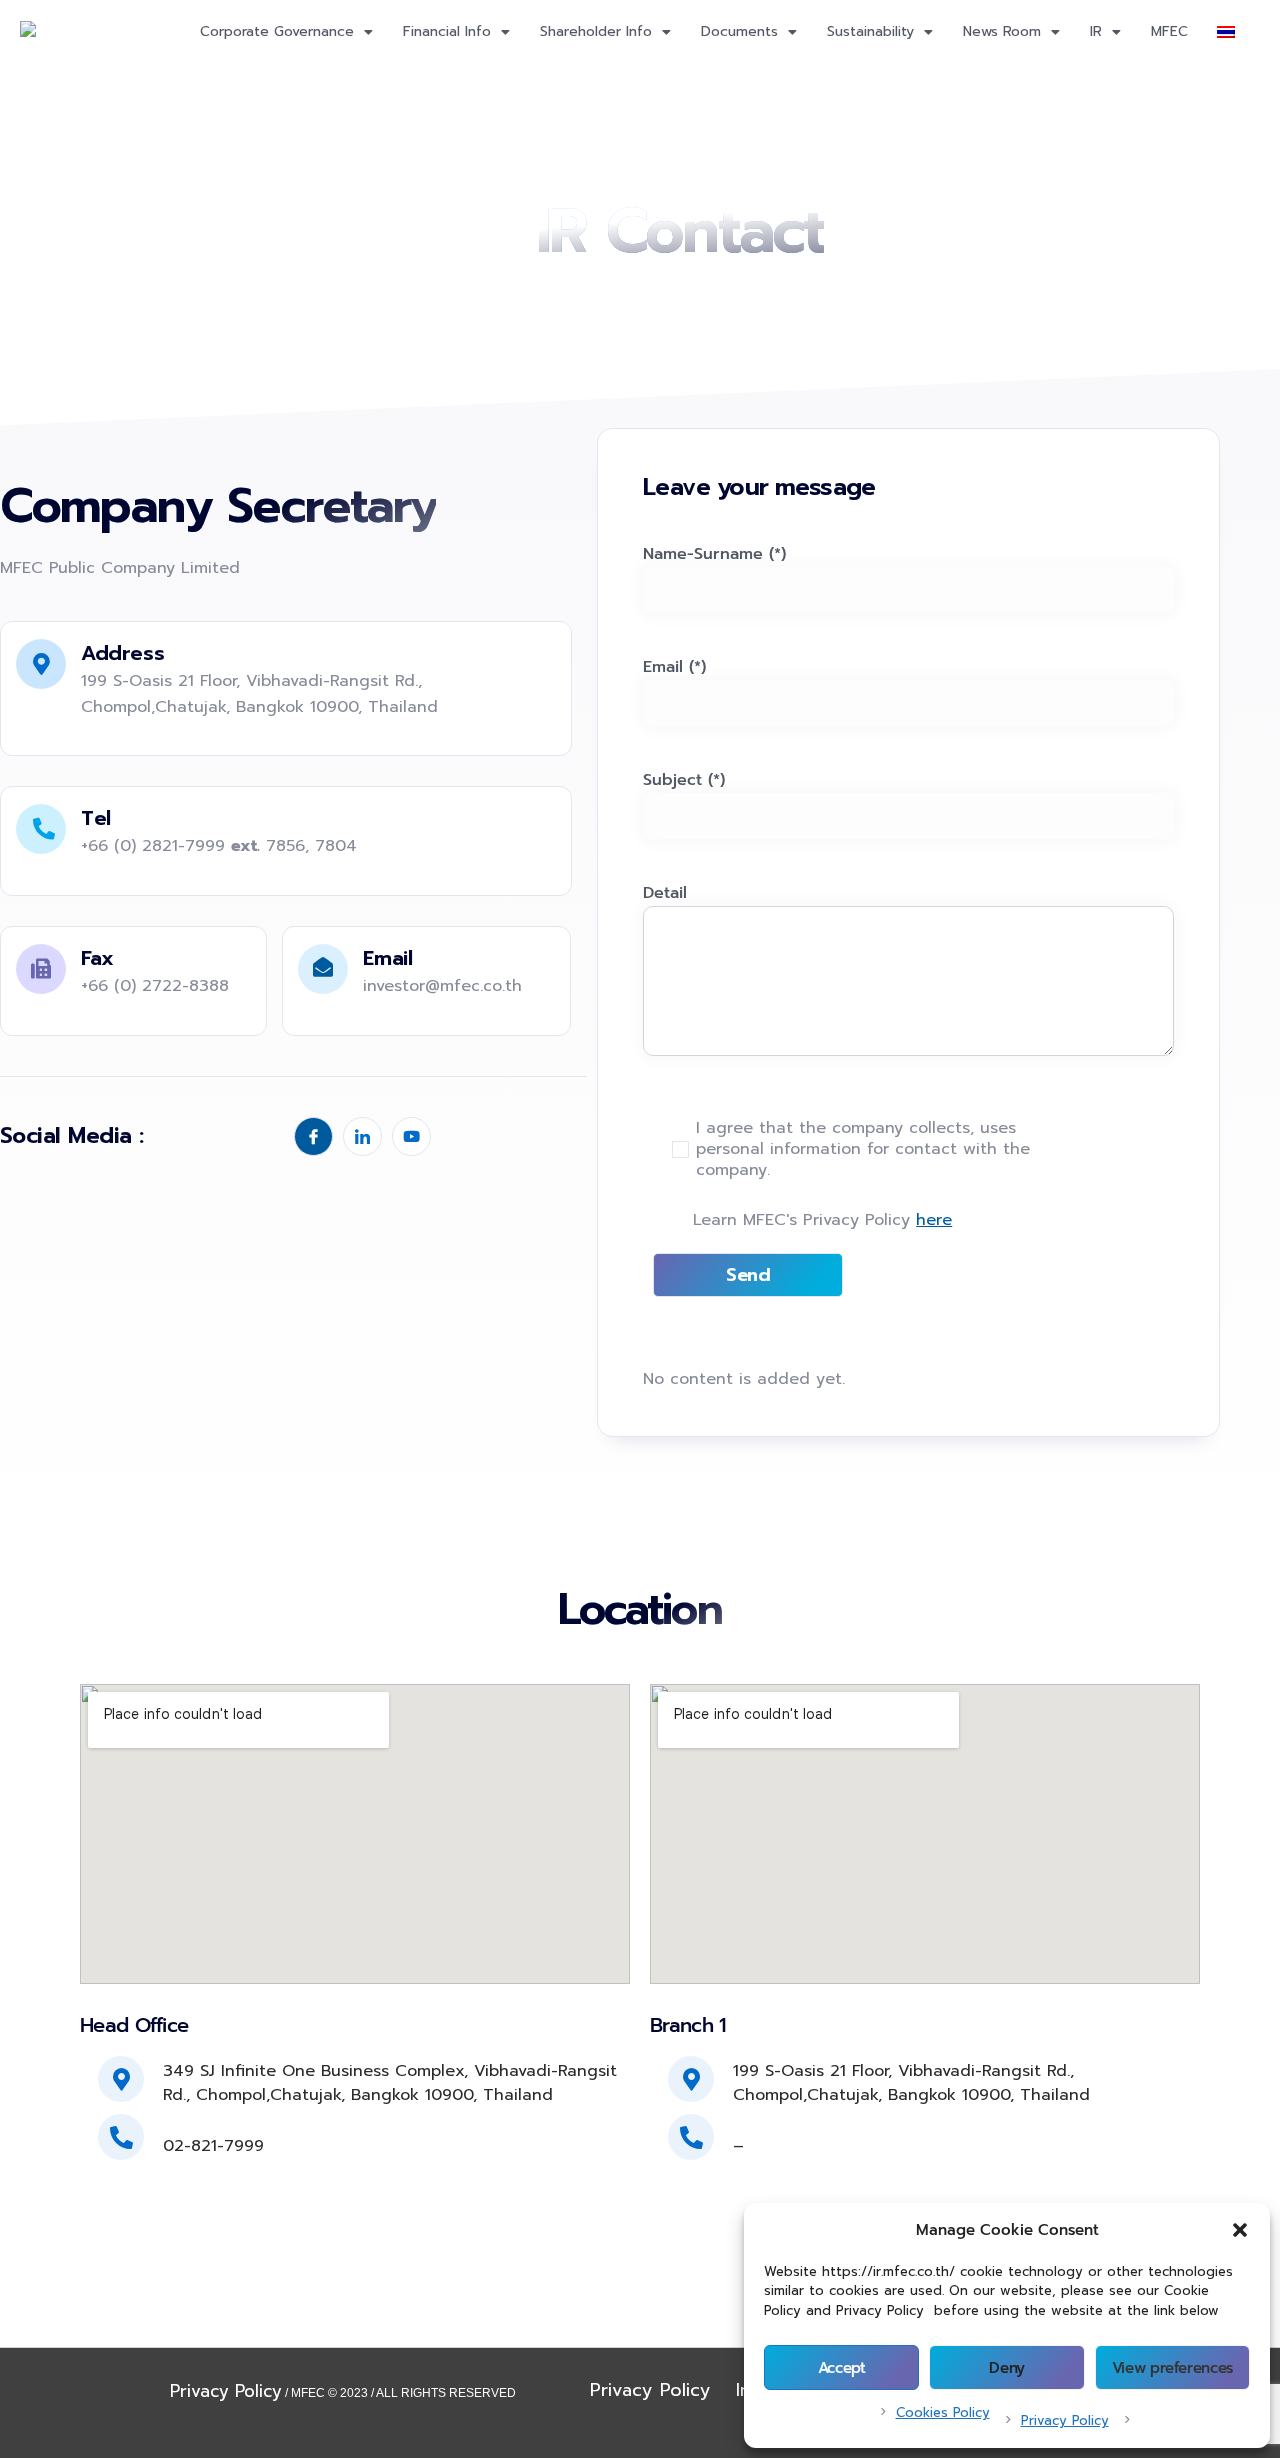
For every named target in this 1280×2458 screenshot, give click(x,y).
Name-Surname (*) (714, 554)
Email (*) (674, 667)
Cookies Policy (943, 2412)
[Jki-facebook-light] (313, 1136)
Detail (665, 893)
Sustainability (870, 31)
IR (1096, 31)
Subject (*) (684, 780)
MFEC (1169, 31)
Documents (739, 31)
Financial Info (447, 31)
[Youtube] (411, 1136)
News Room (1002, 31)
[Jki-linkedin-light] (362, 1136)
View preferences (1172, 2368)
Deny (1007, 2368)
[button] (1240, 2230)
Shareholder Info (596, 31)
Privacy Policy (1065, 2420)
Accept (842, 2368)
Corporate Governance (277, 31)
